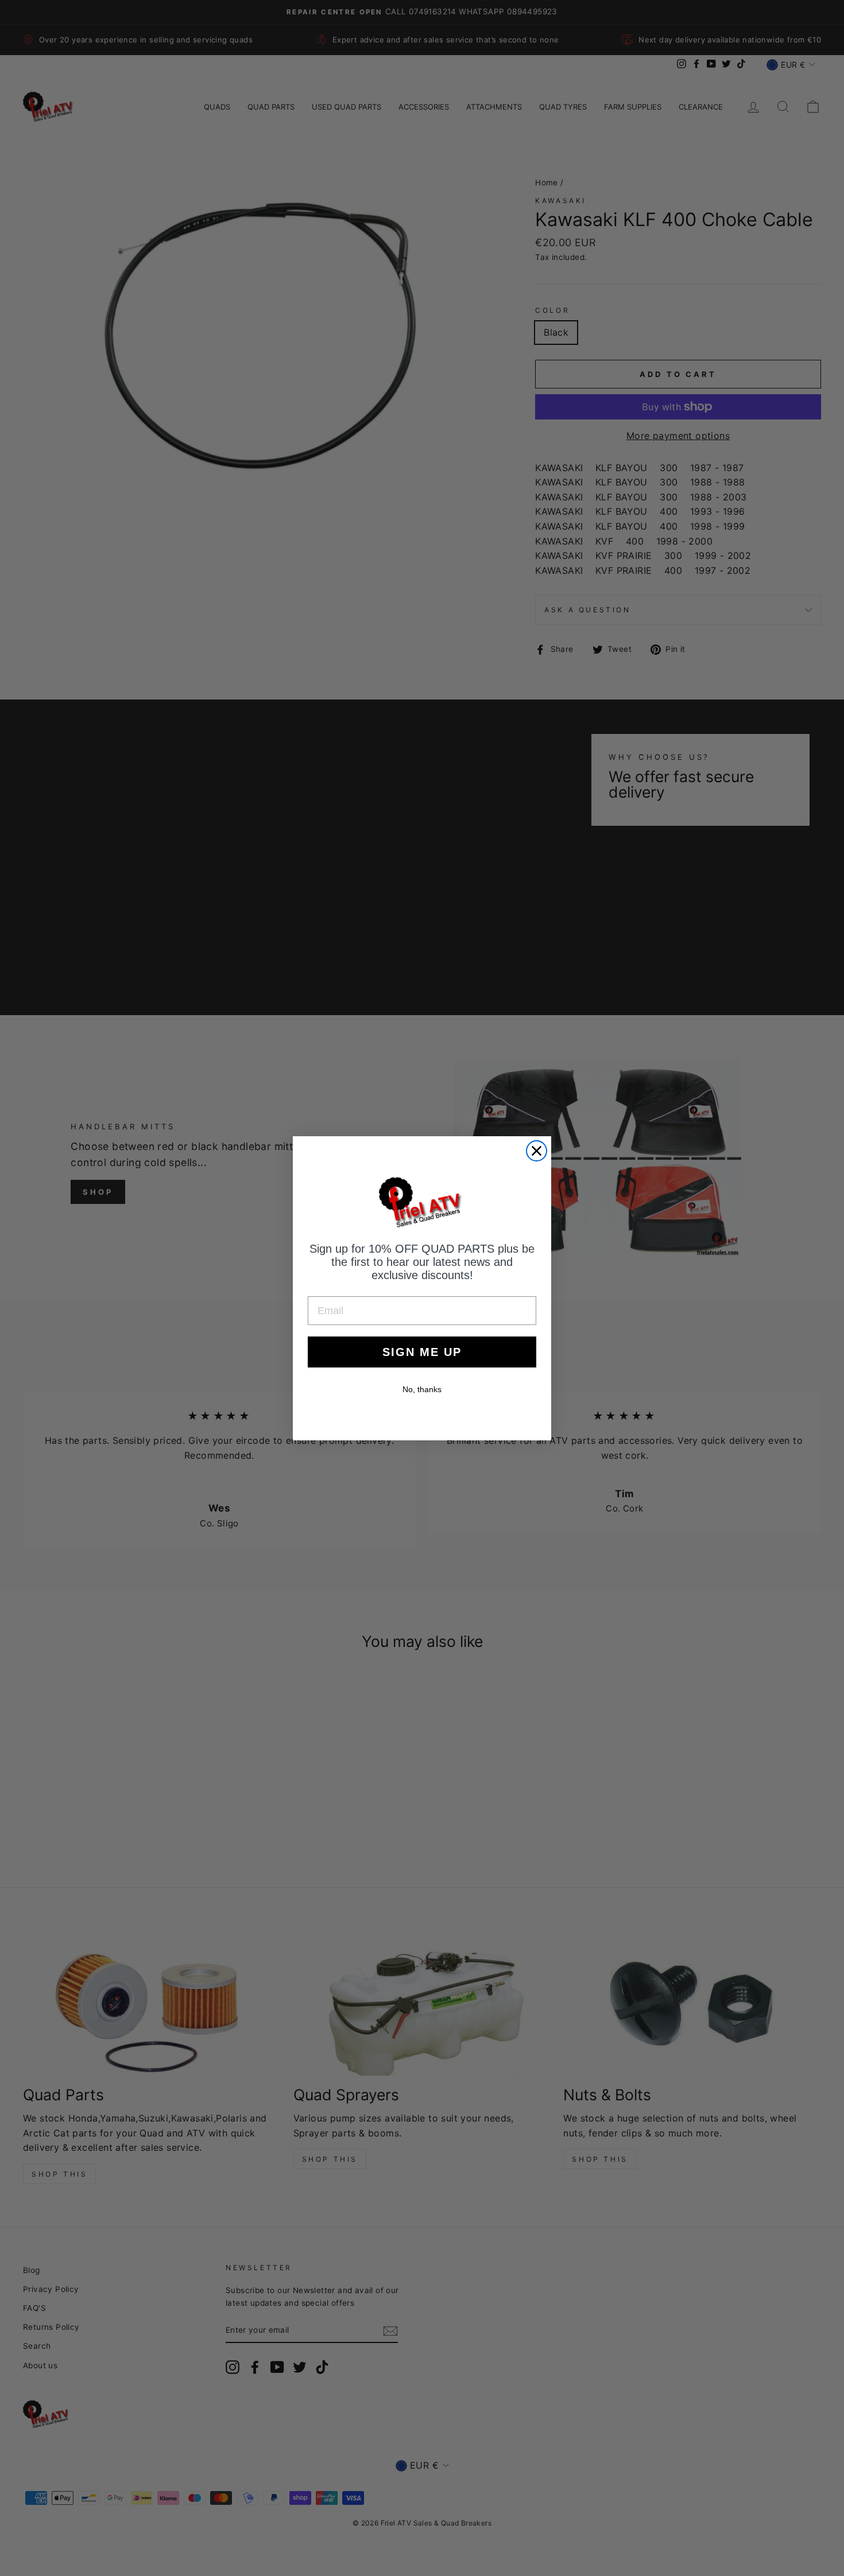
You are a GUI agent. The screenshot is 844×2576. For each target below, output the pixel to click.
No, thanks (422, 1389)
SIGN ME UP (422, 1352)
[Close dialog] (537, 1151)
